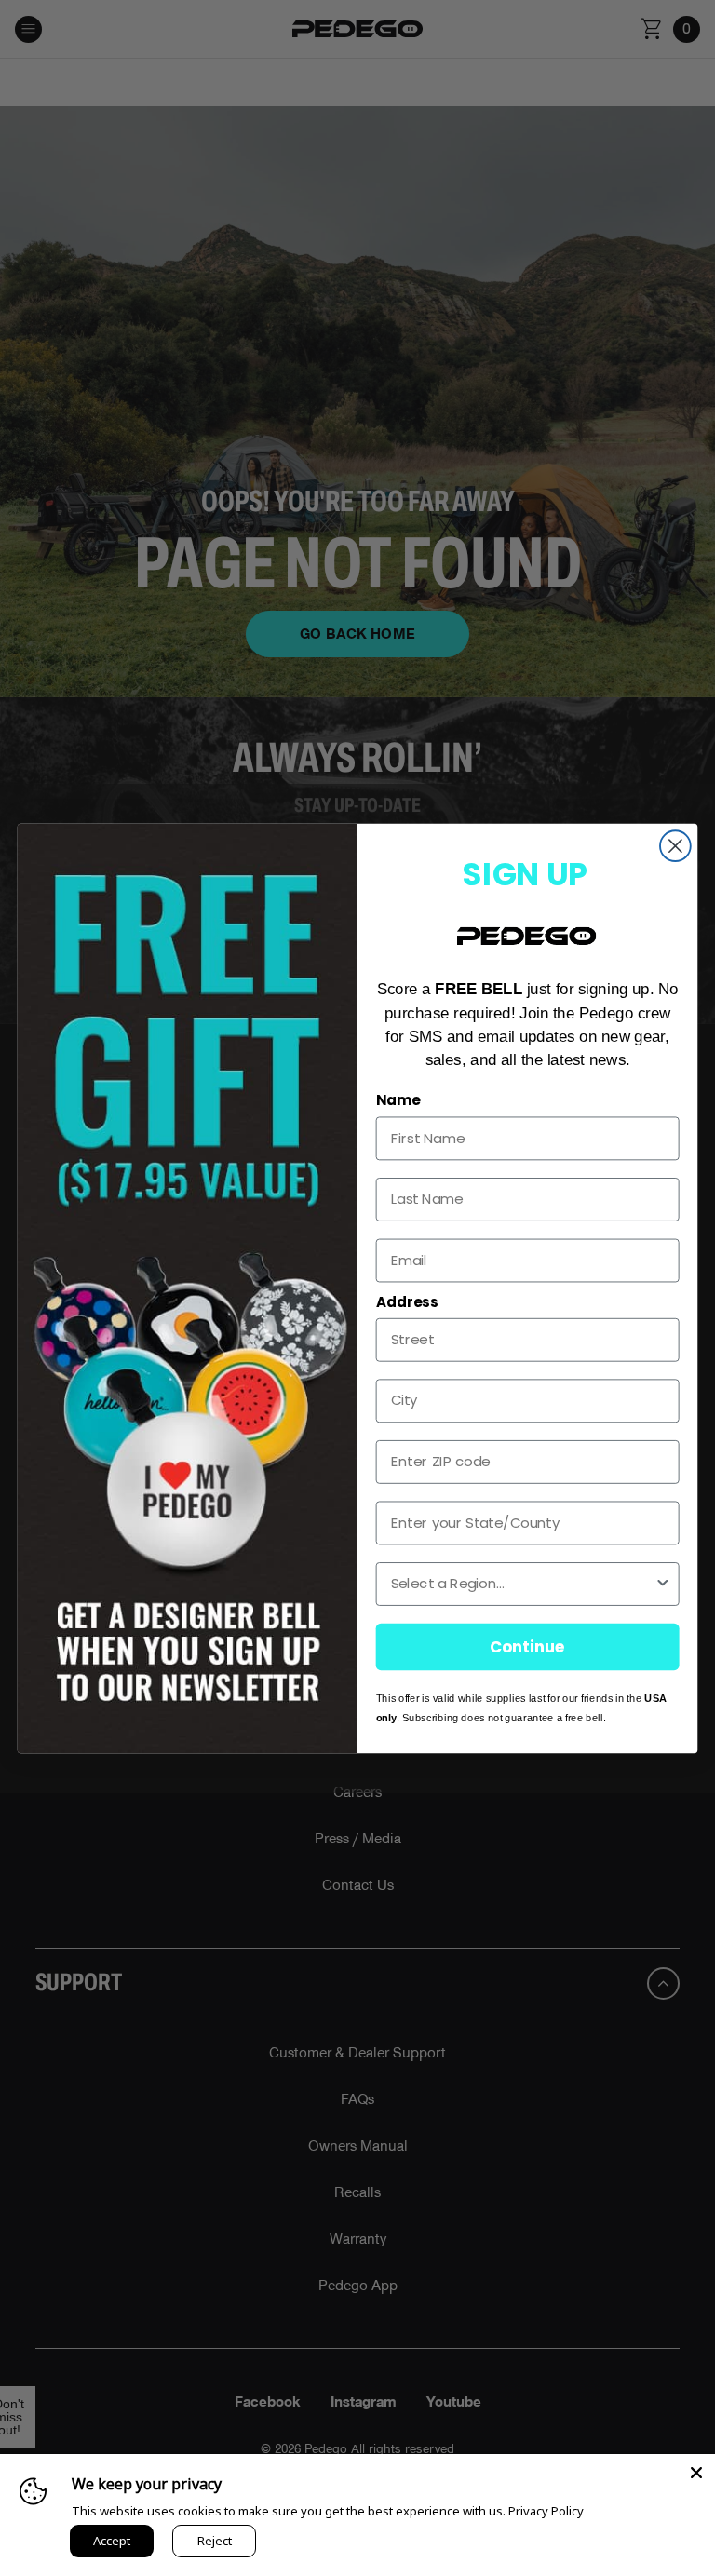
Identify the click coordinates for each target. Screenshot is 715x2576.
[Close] (696, 2473)
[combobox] (523, 1584)
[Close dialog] (675, 846)
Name (398, 1100)
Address (407, 1301)
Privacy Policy (546, 2511)
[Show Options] (662, 1584)
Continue (527, 1645)
